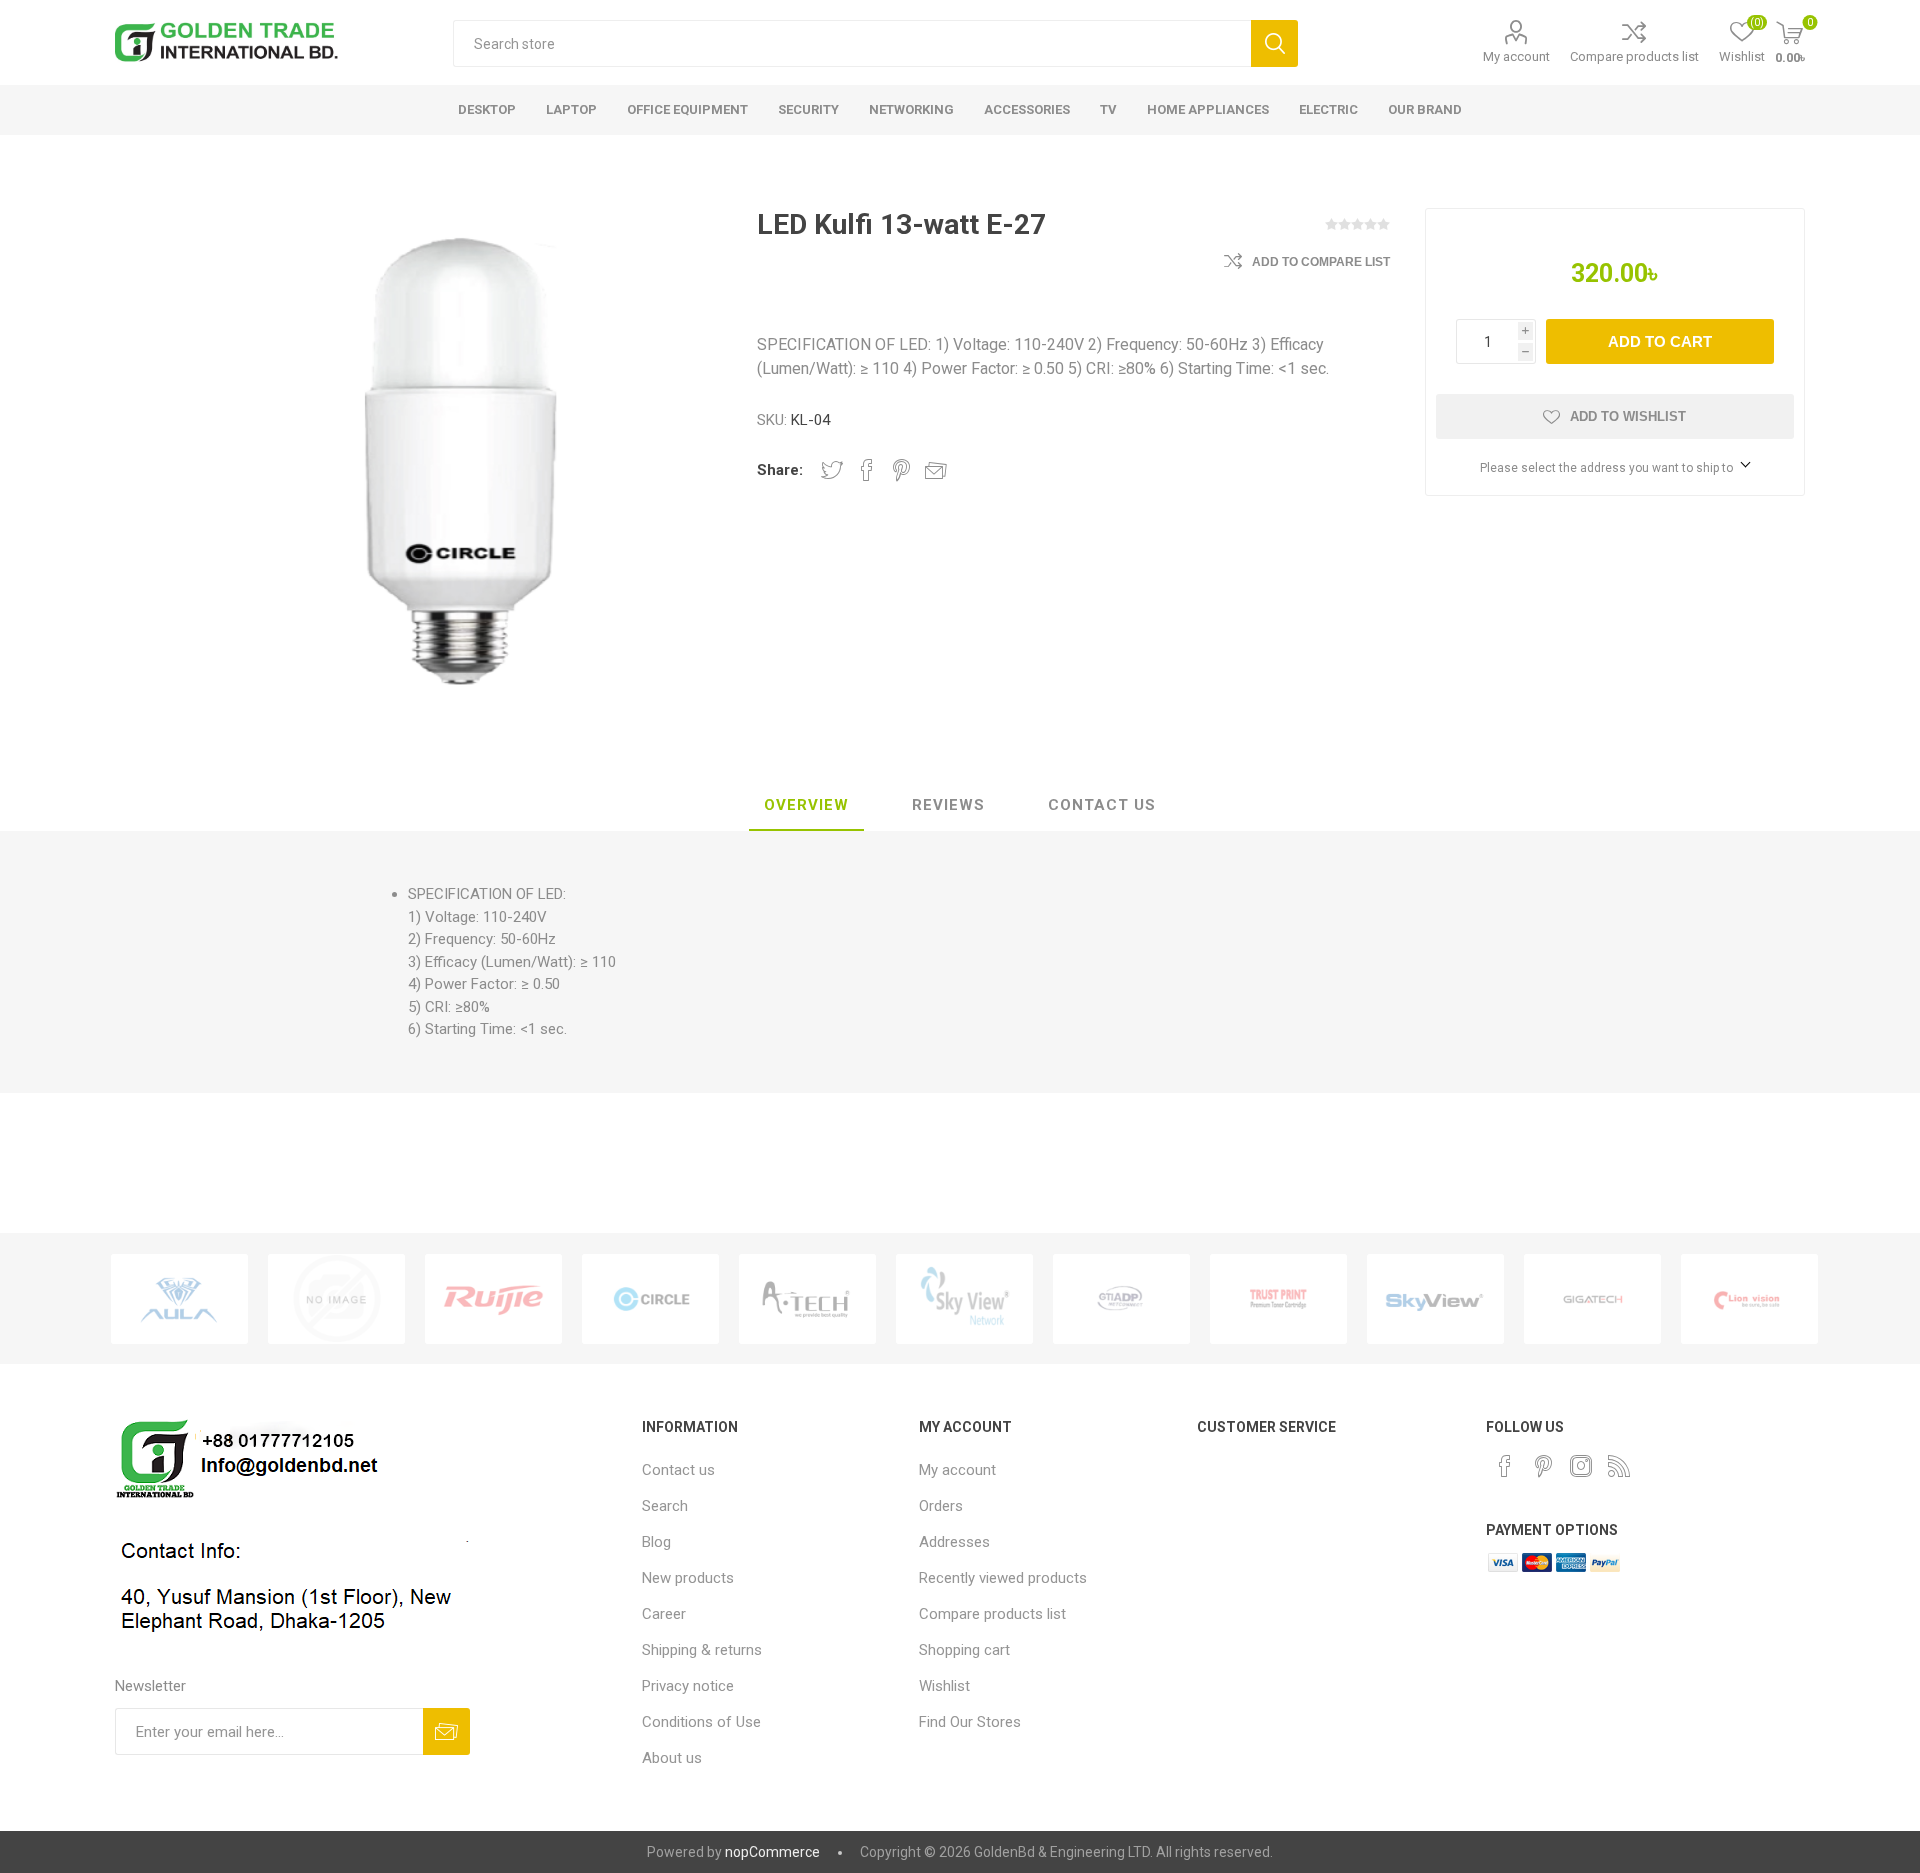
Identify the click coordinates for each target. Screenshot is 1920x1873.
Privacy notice (688, 1686)
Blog (656, 1542)
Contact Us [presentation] (1102, 805)
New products (688, 1578)
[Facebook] (1505, 1466)
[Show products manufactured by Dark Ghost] (336, 1299)
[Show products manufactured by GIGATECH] (1592, 1299)
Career (664, 1614)
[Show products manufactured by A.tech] (807, 1299)
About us (672, 1758)
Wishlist (944, 1686)
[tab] (806, 806)
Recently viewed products (1003, 1578)
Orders (941, 1506)
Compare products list (1634, 56)
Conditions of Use (701, 1722)
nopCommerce (772, 1852)
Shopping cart (964, 1650)
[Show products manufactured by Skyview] (1435, 1299)
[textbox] (852, 43)
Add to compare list (1321, 262)
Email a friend (936, 470)
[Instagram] (1581, 1466)
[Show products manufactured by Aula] (179, 1299)
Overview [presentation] (806, 805)
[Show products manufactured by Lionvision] (1749, 1299)
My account (1516, 56)
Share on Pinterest (901, 470)
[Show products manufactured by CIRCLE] (650, 1299)
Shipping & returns (702, 1650)
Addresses (954, 1542)
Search (1274, 43)
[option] (179, 1299)
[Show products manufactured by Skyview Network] (964, 1299)
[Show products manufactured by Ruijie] (493, 1299)
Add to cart (1660, 341)
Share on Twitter (832, 470)
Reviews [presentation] (948, 805)
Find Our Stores (970, 1722)
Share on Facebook (867, 470)
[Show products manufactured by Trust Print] (1278, 1299)
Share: (780, 470)
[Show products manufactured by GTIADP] (1121, 1299)
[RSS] (1619, 1466)
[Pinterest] (1543, 1466)
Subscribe (446, 1731)
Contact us (678, 1470)
